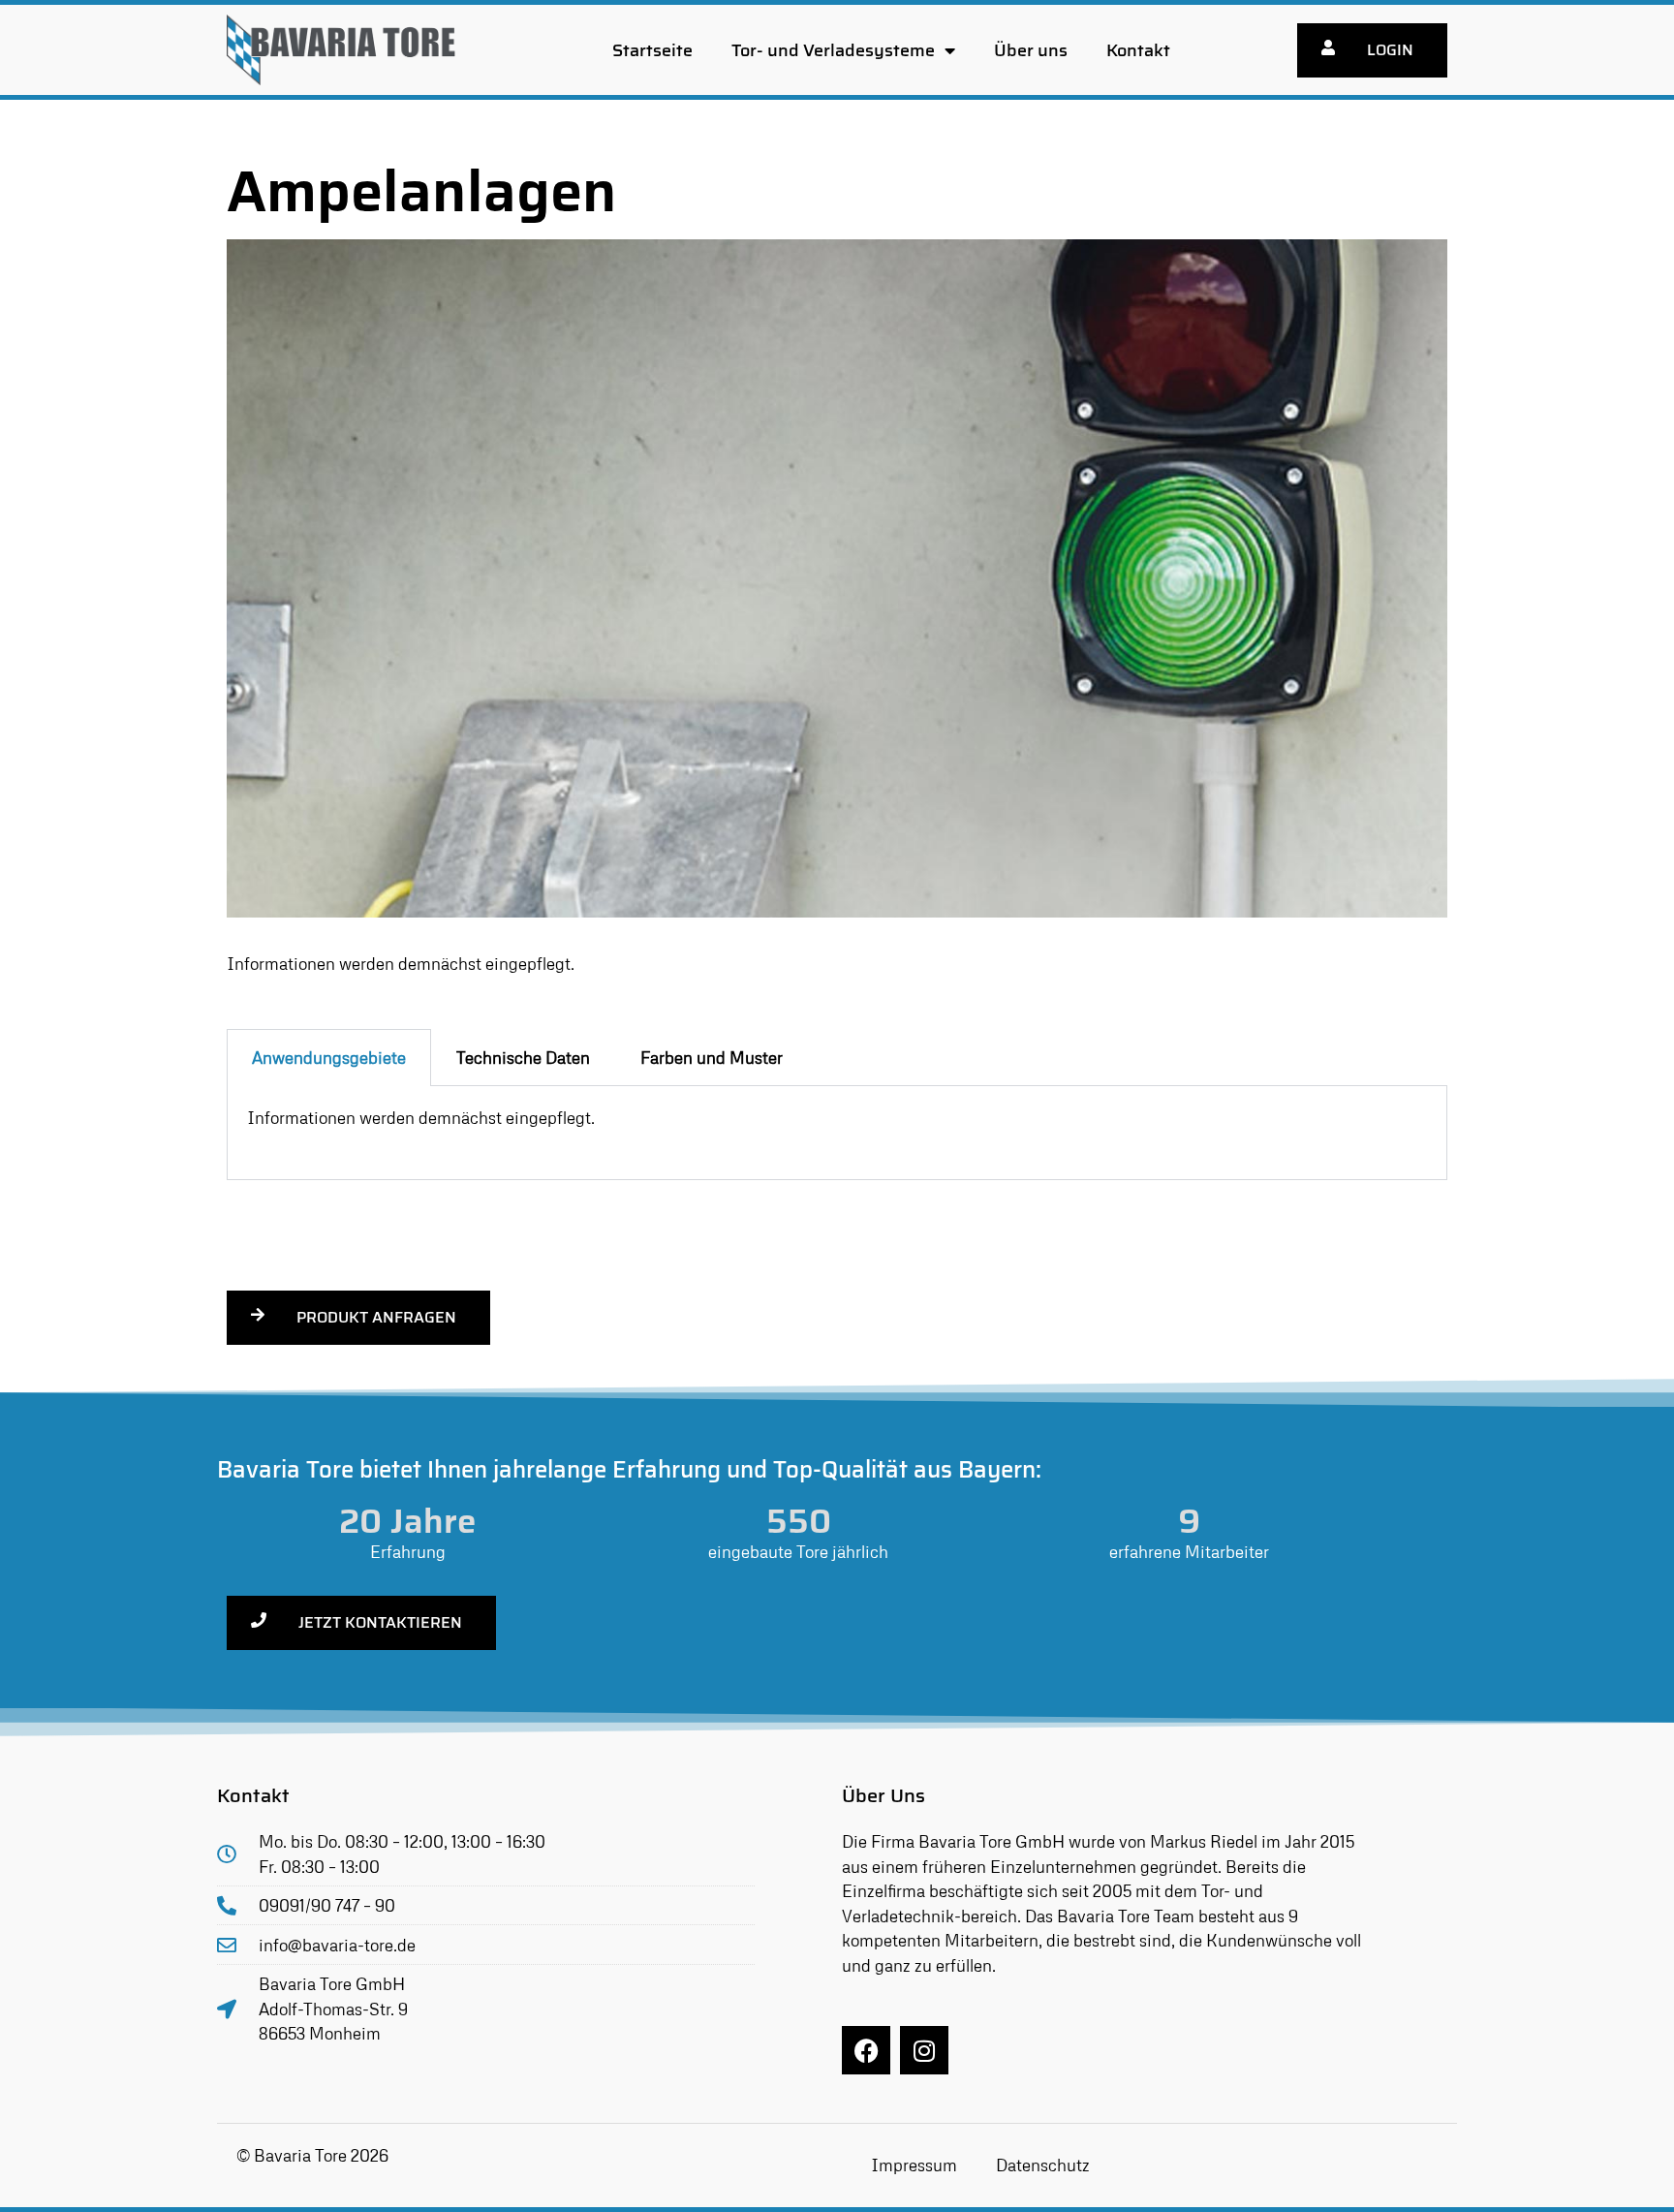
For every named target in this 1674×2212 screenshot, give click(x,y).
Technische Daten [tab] (523, 1058)
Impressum (914, 2165)
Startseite (652, 50)
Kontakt (1138, 50)
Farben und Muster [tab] (712, 1058)
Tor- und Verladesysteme (833, 50)
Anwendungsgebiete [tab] (329, 1058)
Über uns (1031, 50)
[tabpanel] (837, 1133)
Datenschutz (1043, 2165)
